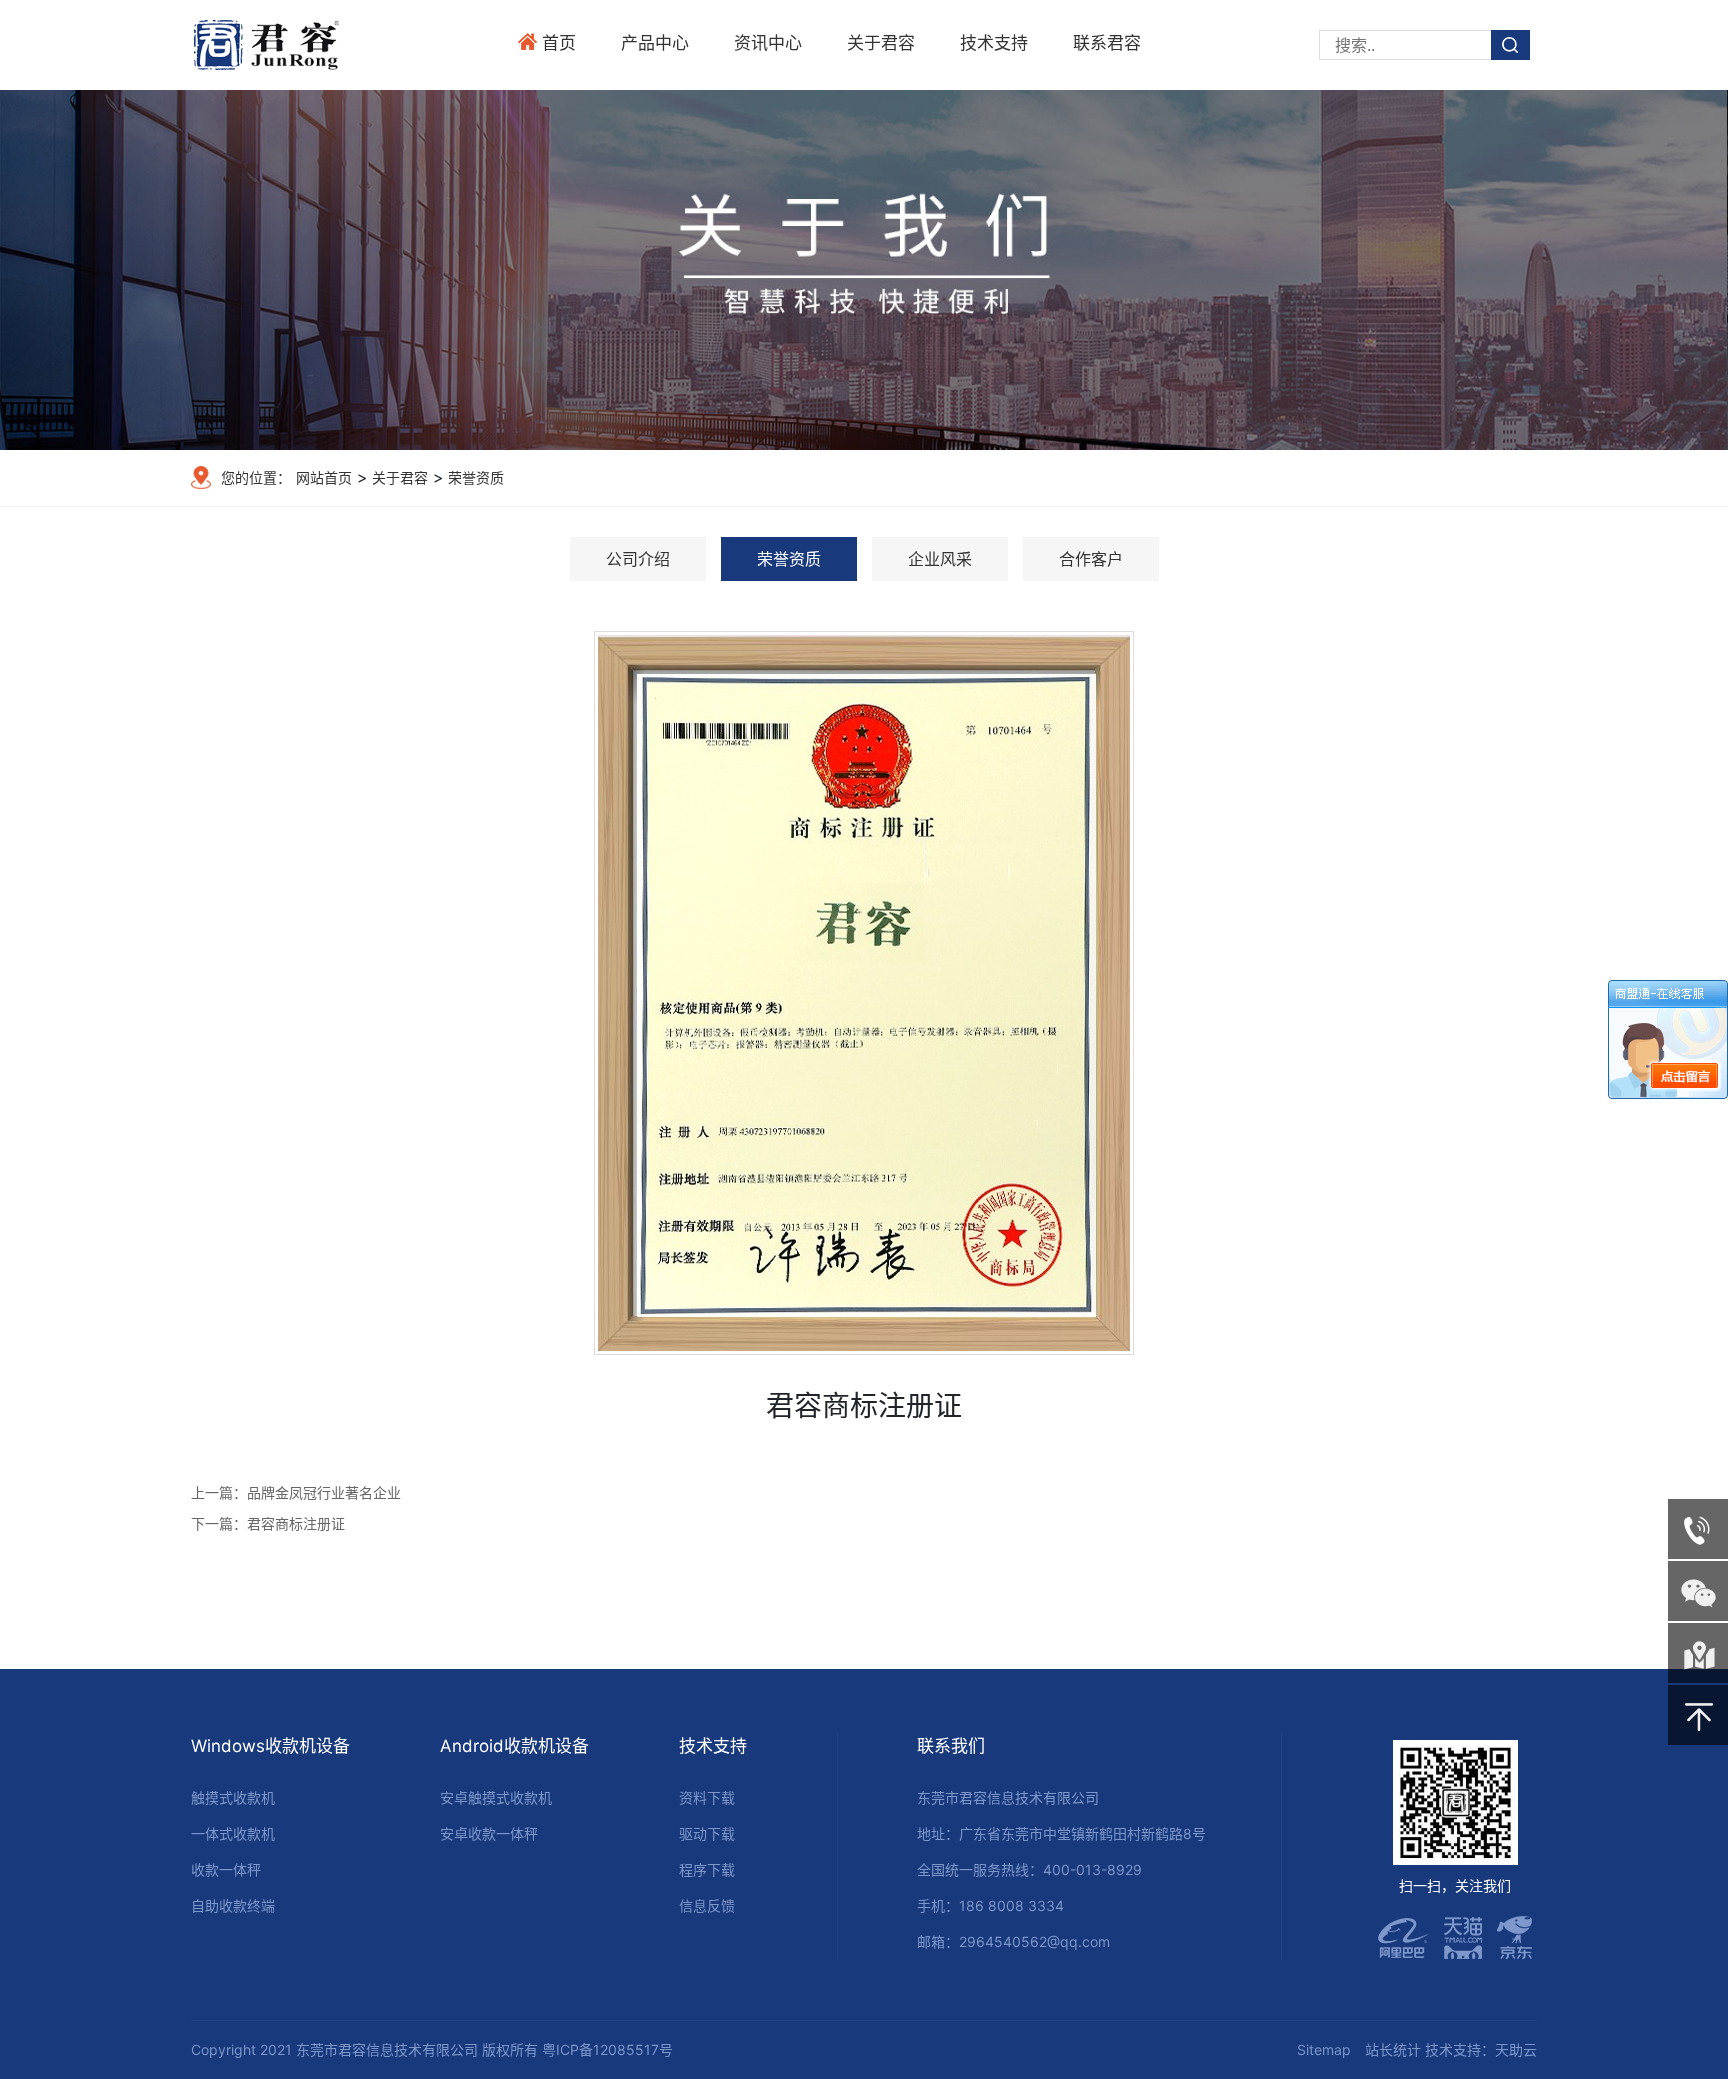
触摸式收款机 (233, 1797)
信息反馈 (707, 1905)
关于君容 (881, 43)
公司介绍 (638, 559)
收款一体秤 (226, 1869)
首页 (559, 43)
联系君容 (1107, 43)
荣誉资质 (474, 477)
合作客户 (1091, 559)
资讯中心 (768, 43)
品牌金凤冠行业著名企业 (324, 1492)
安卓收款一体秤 (489, 1833)
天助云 (1516, 2049)
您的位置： (256, 477)
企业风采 (940, 559)
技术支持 (994, 43)
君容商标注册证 (296, 1523)
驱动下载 (707, 1833)
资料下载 (707, 1797)
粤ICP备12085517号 (607, 2049)
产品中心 (655, 43)
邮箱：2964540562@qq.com (1013, 1941)
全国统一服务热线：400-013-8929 (1029, 1869)
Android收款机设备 (514, 1746)
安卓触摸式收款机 (496, 1797)
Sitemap (1324, 2049)
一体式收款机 (233, 1833)
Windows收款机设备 (270, 1746)
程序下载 (707, 1869)
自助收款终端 (233, 1905)
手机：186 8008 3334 (990, 1905)
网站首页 (324, 477)
